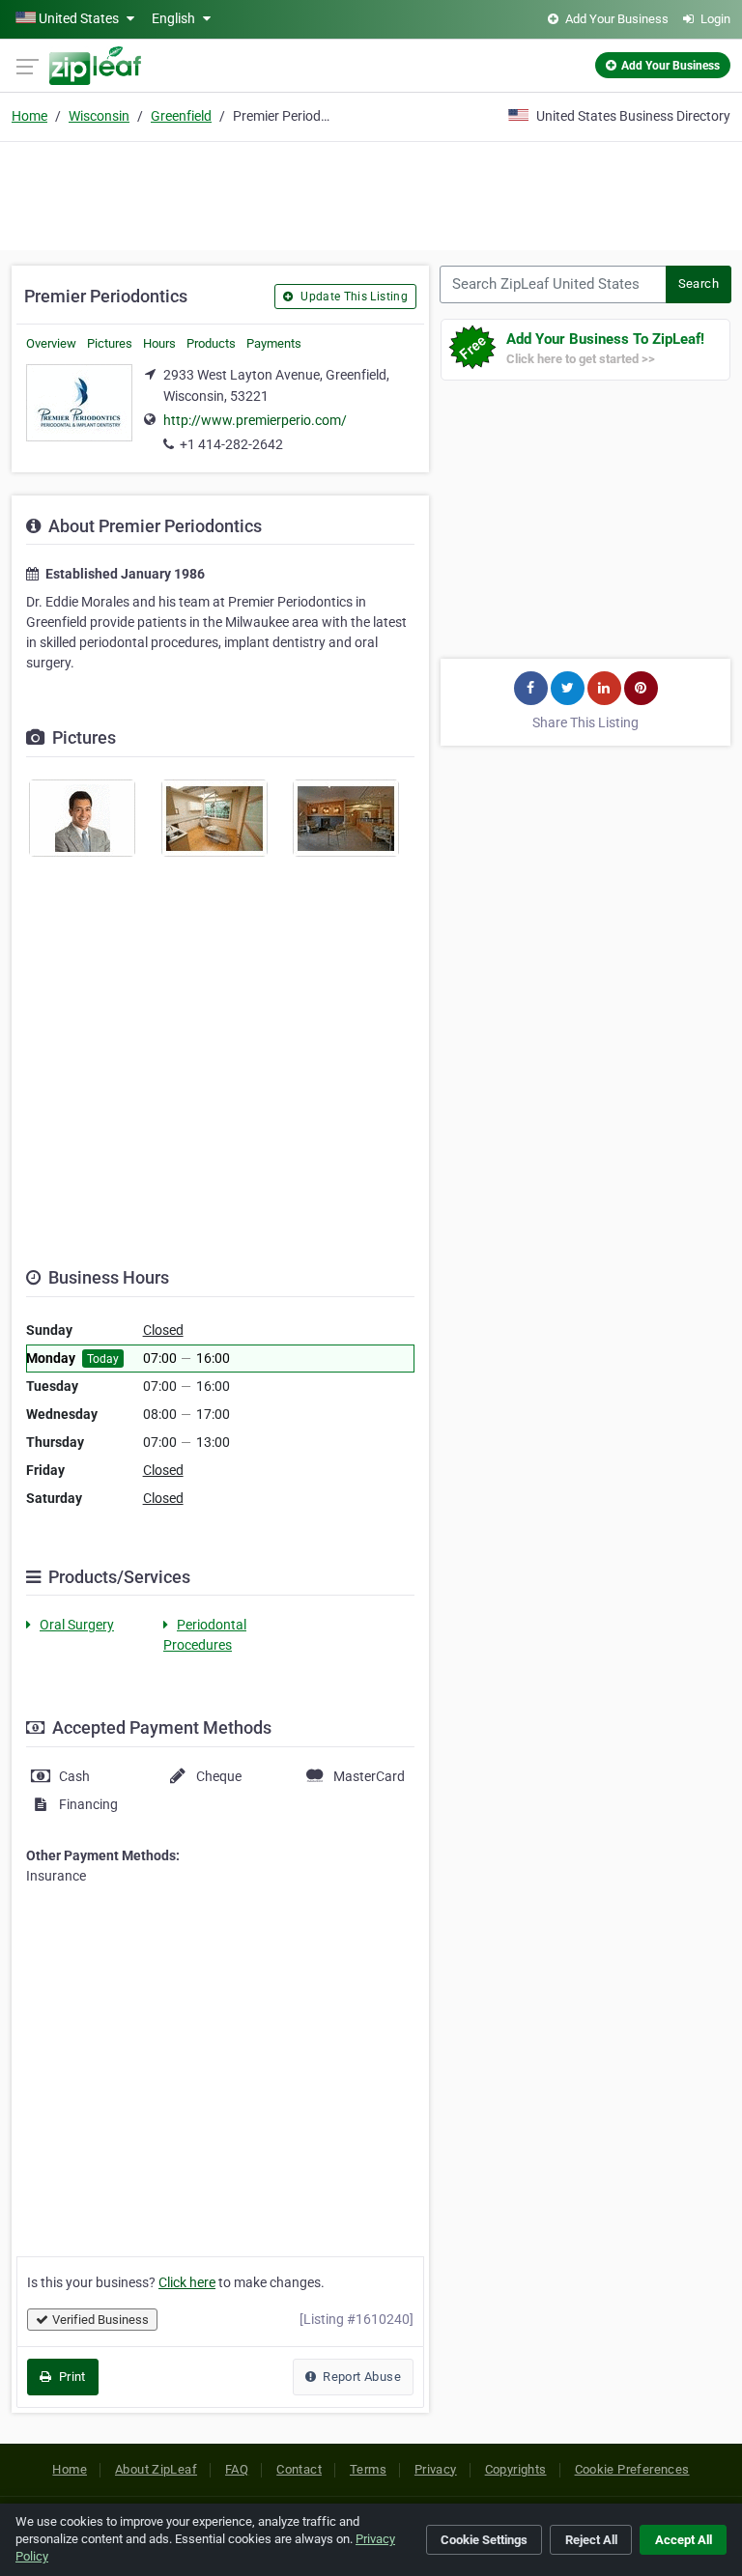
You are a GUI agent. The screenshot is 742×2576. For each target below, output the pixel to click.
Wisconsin (99, 116)
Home (29, 116)
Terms (368, 2469)
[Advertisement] (371, 193)
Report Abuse (360, 2377)
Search (699, 283)
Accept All (684, 2540)
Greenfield (181, 116)
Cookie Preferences (632, 2469)
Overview (51, 343)
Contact (299, 2469)
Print (70, 2377)
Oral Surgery (77, 1625)
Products (211, 343)
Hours (159, 343)
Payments (274, 343)
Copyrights (516, 2469)
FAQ (237, 2469)
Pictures (110, 343)
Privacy (436, 2469)
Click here (187, 2282)
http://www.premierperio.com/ (255, 420)
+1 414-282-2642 (231, 444)
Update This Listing (353, 297)
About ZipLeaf (156, 2469)
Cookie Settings (484, 2540)
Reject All (591, 2540)
